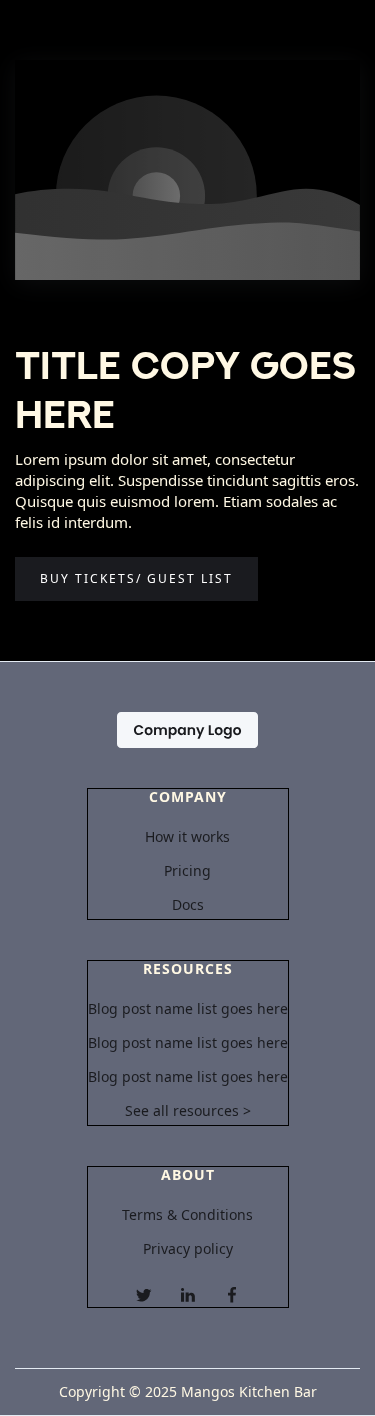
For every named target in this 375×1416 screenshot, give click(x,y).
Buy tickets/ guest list (136, 578)
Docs (188, 905)
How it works (187, 837)
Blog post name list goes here (188, 1009)
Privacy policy (188, 1249)
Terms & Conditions (187, 1215)
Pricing (187, 871)
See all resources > (188, 1111)
